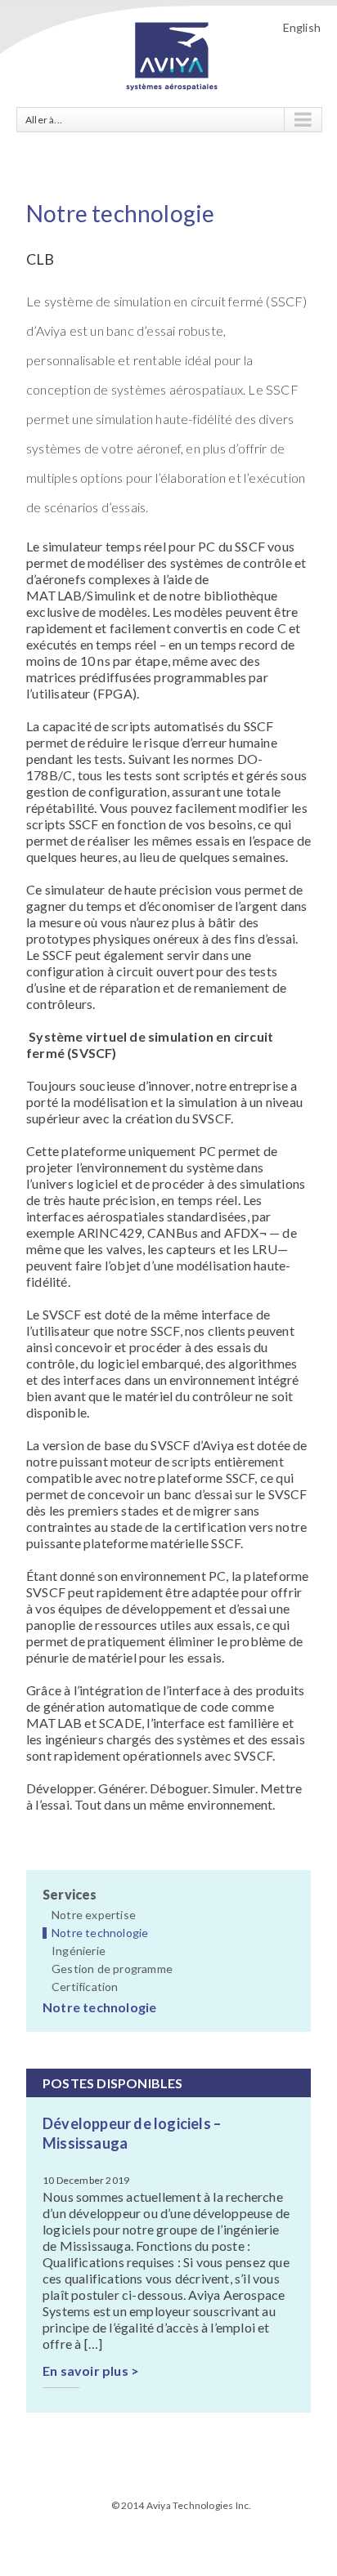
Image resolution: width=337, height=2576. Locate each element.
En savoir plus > (91, 2371)
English (302, 27)
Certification (85, 1987)
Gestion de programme (112, 1969)
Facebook (153, 2533)
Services (70, 1894)
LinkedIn (181, 2531)
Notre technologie (100, 1933)
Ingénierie (79, 1951)
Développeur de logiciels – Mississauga (132, 2133)
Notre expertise (94, 1915)
